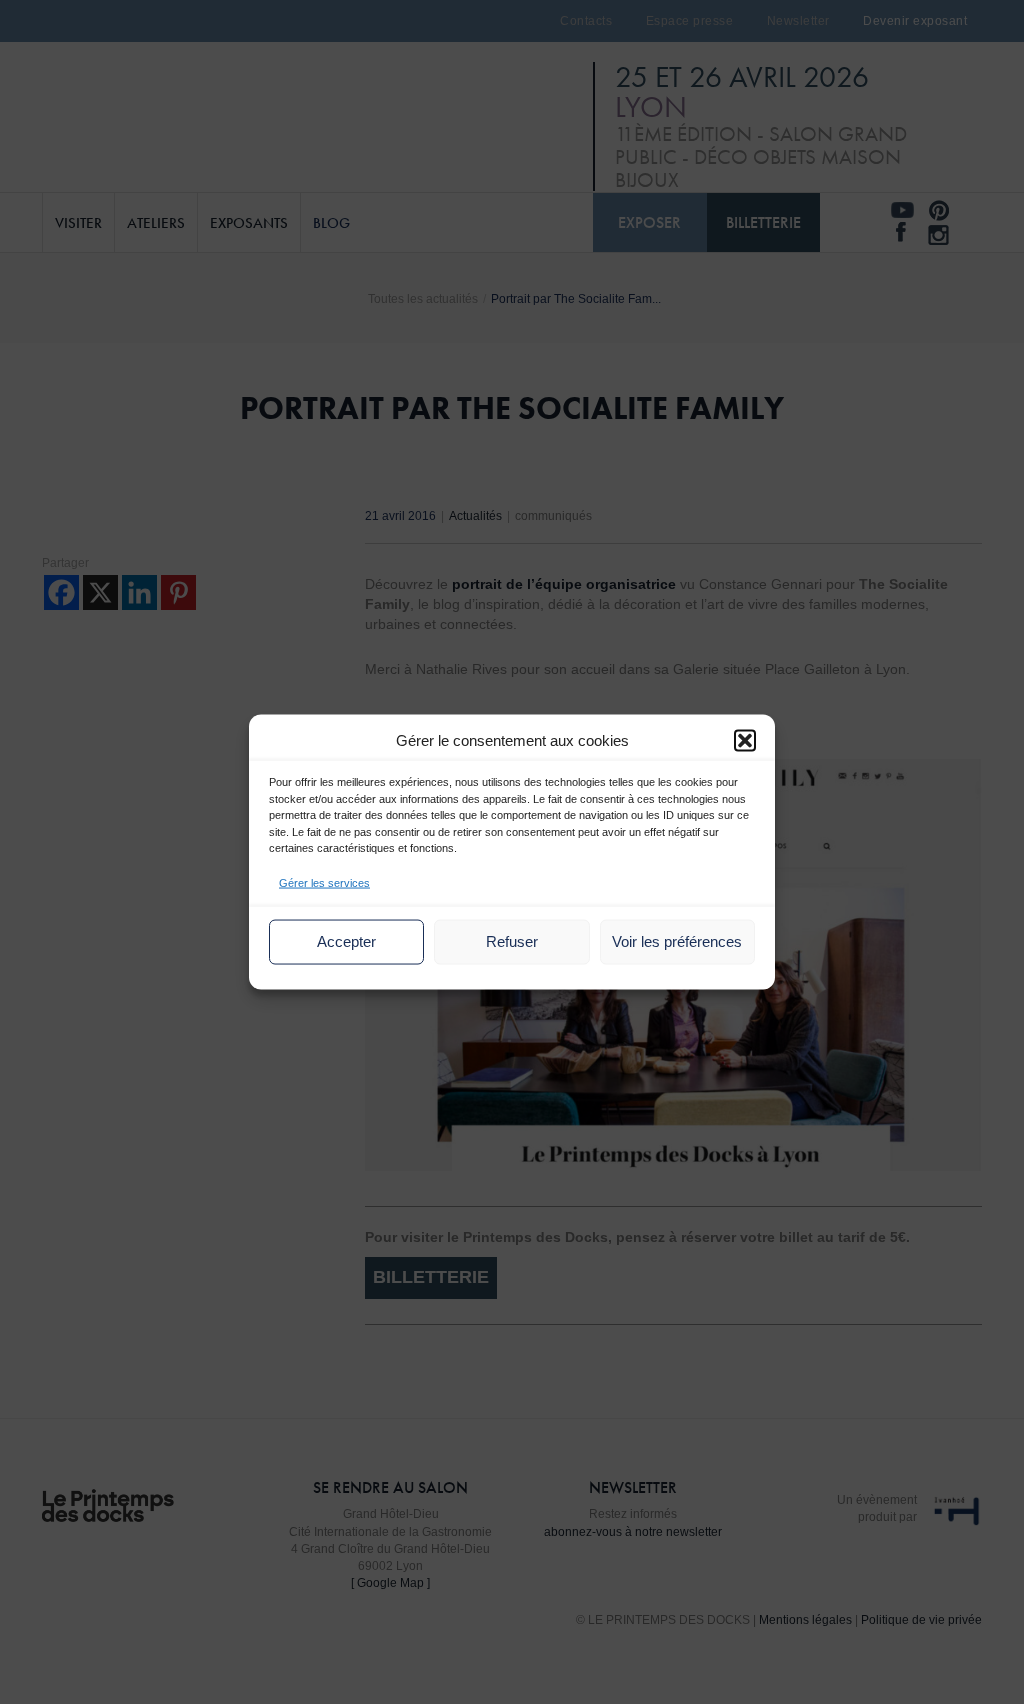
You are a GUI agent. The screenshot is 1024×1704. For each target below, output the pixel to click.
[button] (745, 740)
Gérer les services (324, 882)
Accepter (346, 941)
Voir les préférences (677, 941)
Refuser (512, 941)
